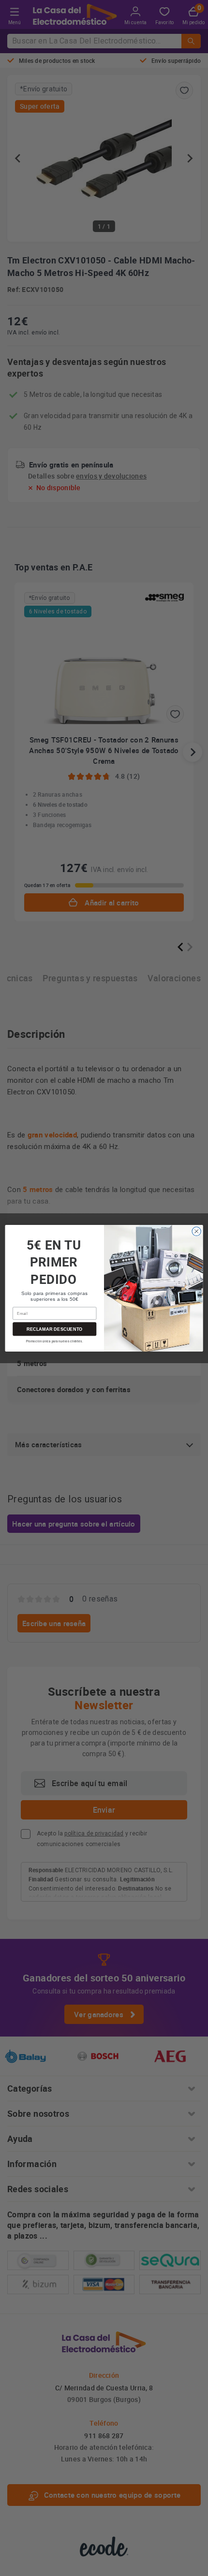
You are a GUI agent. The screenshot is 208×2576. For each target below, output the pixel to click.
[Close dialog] (196, 1231)
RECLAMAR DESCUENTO (55, 1328)
